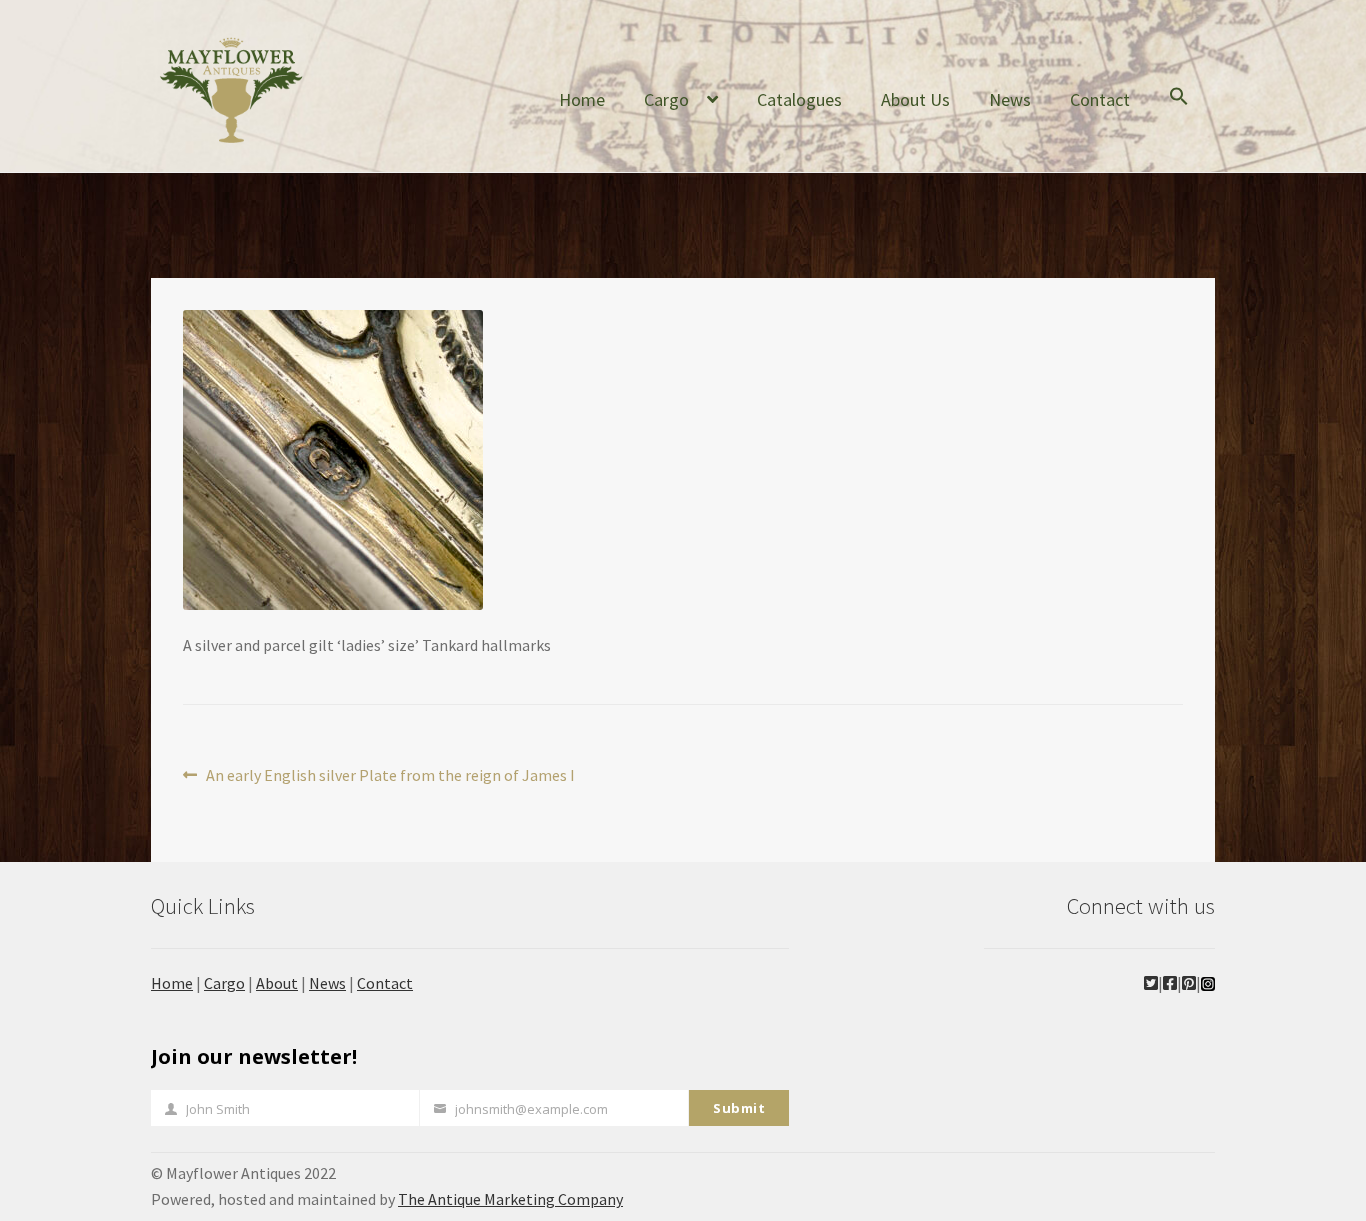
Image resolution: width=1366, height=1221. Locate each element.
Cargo (666, 99)
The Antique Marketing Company (510, 1199)
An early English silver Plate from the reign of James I (390, 776)
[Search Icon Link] (1179, 112)
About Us (915, 99)
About (277, 983)
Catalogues (799, 99)
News (1010, 99)
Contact (1100, 99)
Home (582, 99)
